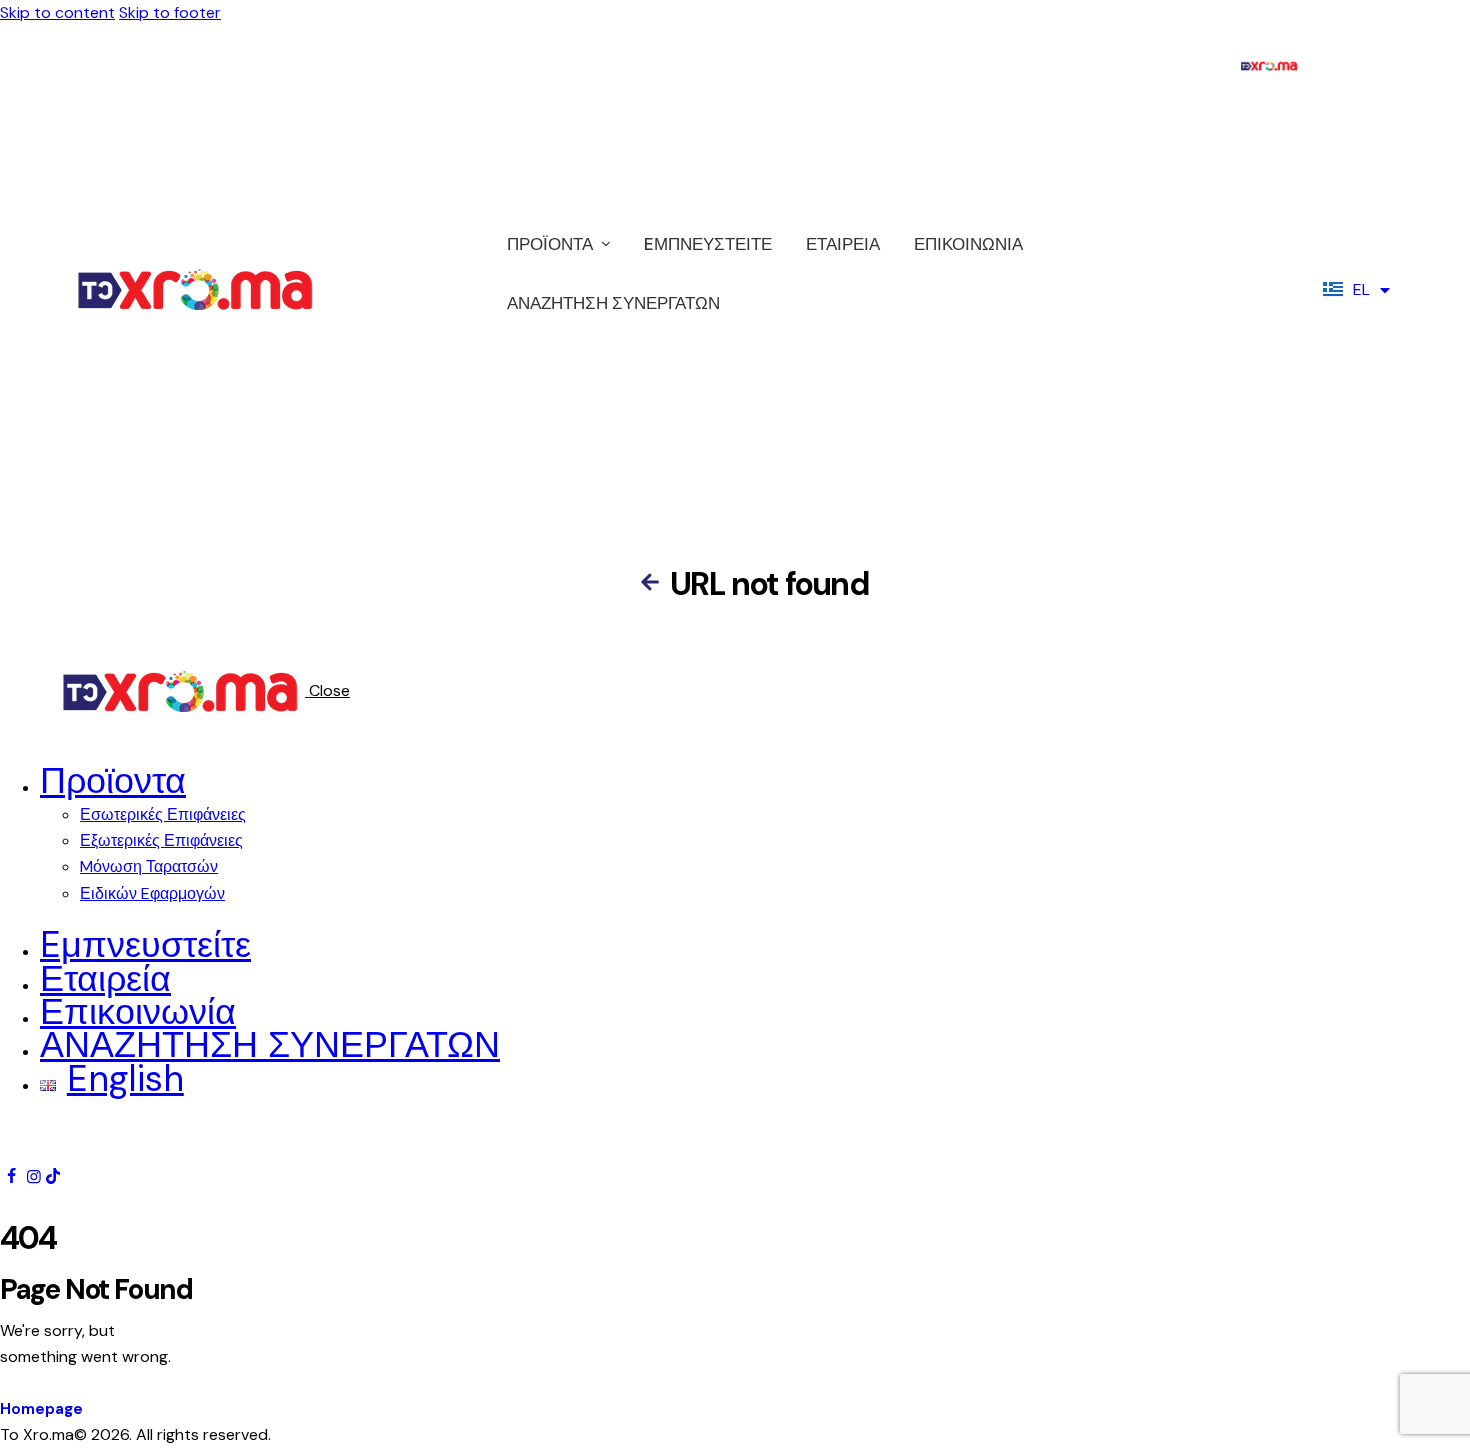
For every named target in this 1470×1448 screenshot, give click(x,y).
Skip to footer (170, 12)
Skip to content (57, 12)
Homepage (41, 1409)
